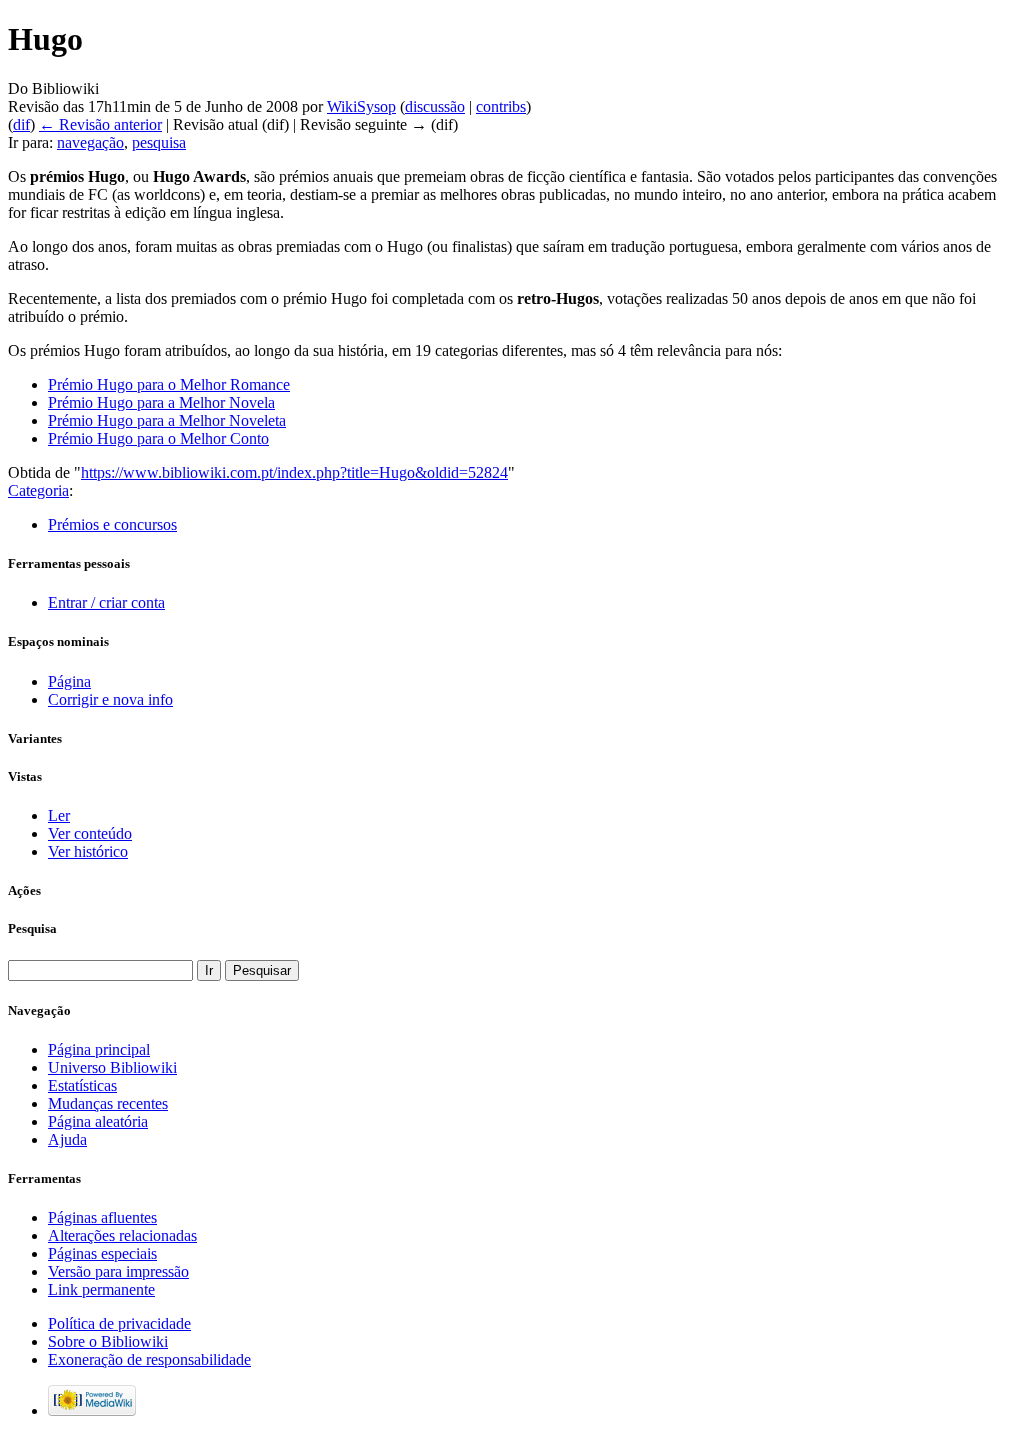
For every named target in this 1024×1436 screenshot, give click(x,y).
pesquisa (159, 142)
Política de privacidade (119, 1323)
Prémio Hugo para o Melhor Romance (169, 384)
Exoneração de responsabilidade (149, 1359)
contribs (501, 106)
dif (21, 124)
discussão (435, 106)
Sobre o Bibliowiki (108, 1341)
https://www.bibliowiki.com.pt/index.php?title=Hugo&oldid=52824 (294, 472)
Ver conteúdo (90, 833)
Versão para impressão (118, 1271)
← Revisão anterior (100, 124)
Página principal (99, 1049)
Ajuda (67, 1139)
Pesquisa (32, 928)
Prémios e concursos (112, 524)
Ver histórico (88, 851)
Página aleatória (98, 1121)
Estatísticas (82, 1085)
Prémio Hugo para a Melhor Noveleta (167, 420)
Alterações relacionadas (122, 1235)
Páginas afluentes (102, 1217)
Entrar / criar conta (106, 602)
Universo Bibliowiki (112, 1067)
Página (69, 681)
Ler (59, 815)
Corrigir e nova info (110, 699)
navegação (90, 142)
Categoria (38, 490)
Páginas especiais (102, 1253)
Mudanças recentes (108, 1103)
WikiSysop (361, 106)
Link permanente (101, 1289)
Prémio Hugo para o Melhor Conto (158, 438)
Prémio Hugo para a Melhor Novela (161, 402)
